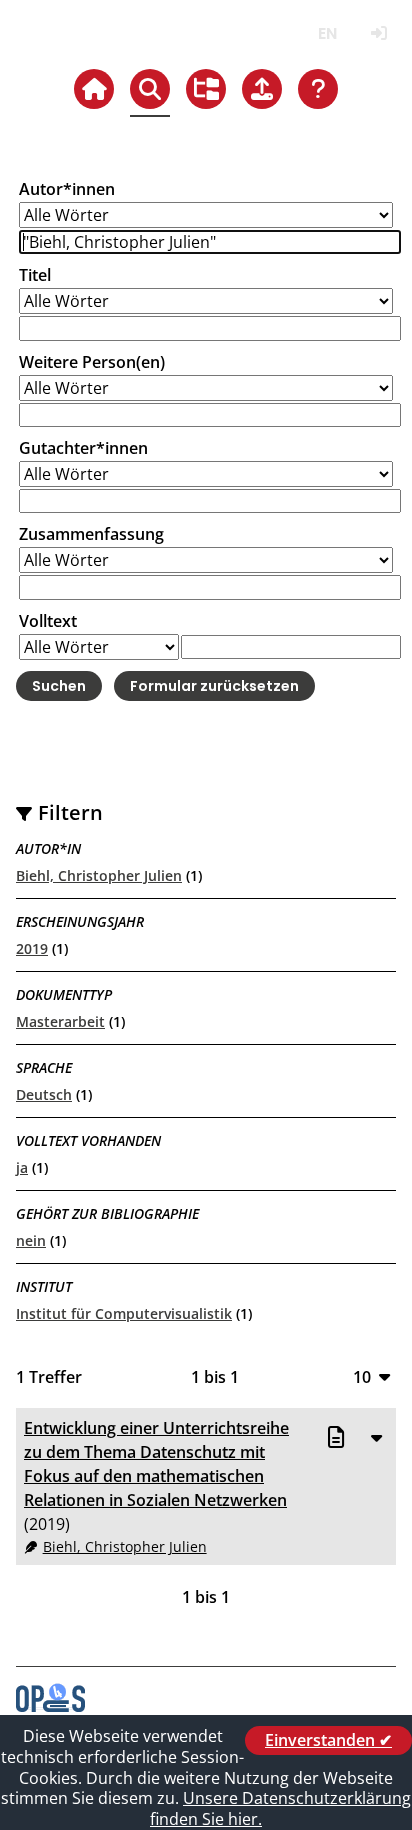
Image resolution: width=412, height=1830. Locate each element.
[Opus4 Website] (50, 1706)
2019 (32, 948)
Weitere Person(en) (92, 362)
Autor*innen (67, 189)
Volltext (48, 621)
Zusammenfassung (91, 534)
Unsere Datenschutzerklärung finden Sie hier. (280, 1808)
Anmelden (378, 33)
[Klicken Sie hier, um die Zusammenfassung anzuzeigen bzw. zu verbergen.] (376, 1437)
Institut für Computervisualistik (124, 1313)
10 (362, 1376)
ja (22, 1167)
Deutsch (44, 1094)
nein (31, 1240)
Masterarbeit (60, 1021)
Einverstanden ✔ (328, 1740)
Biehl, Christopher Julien (99, 875)
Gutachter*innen (83, 448)
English (327, 33)
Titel (35, 275)
